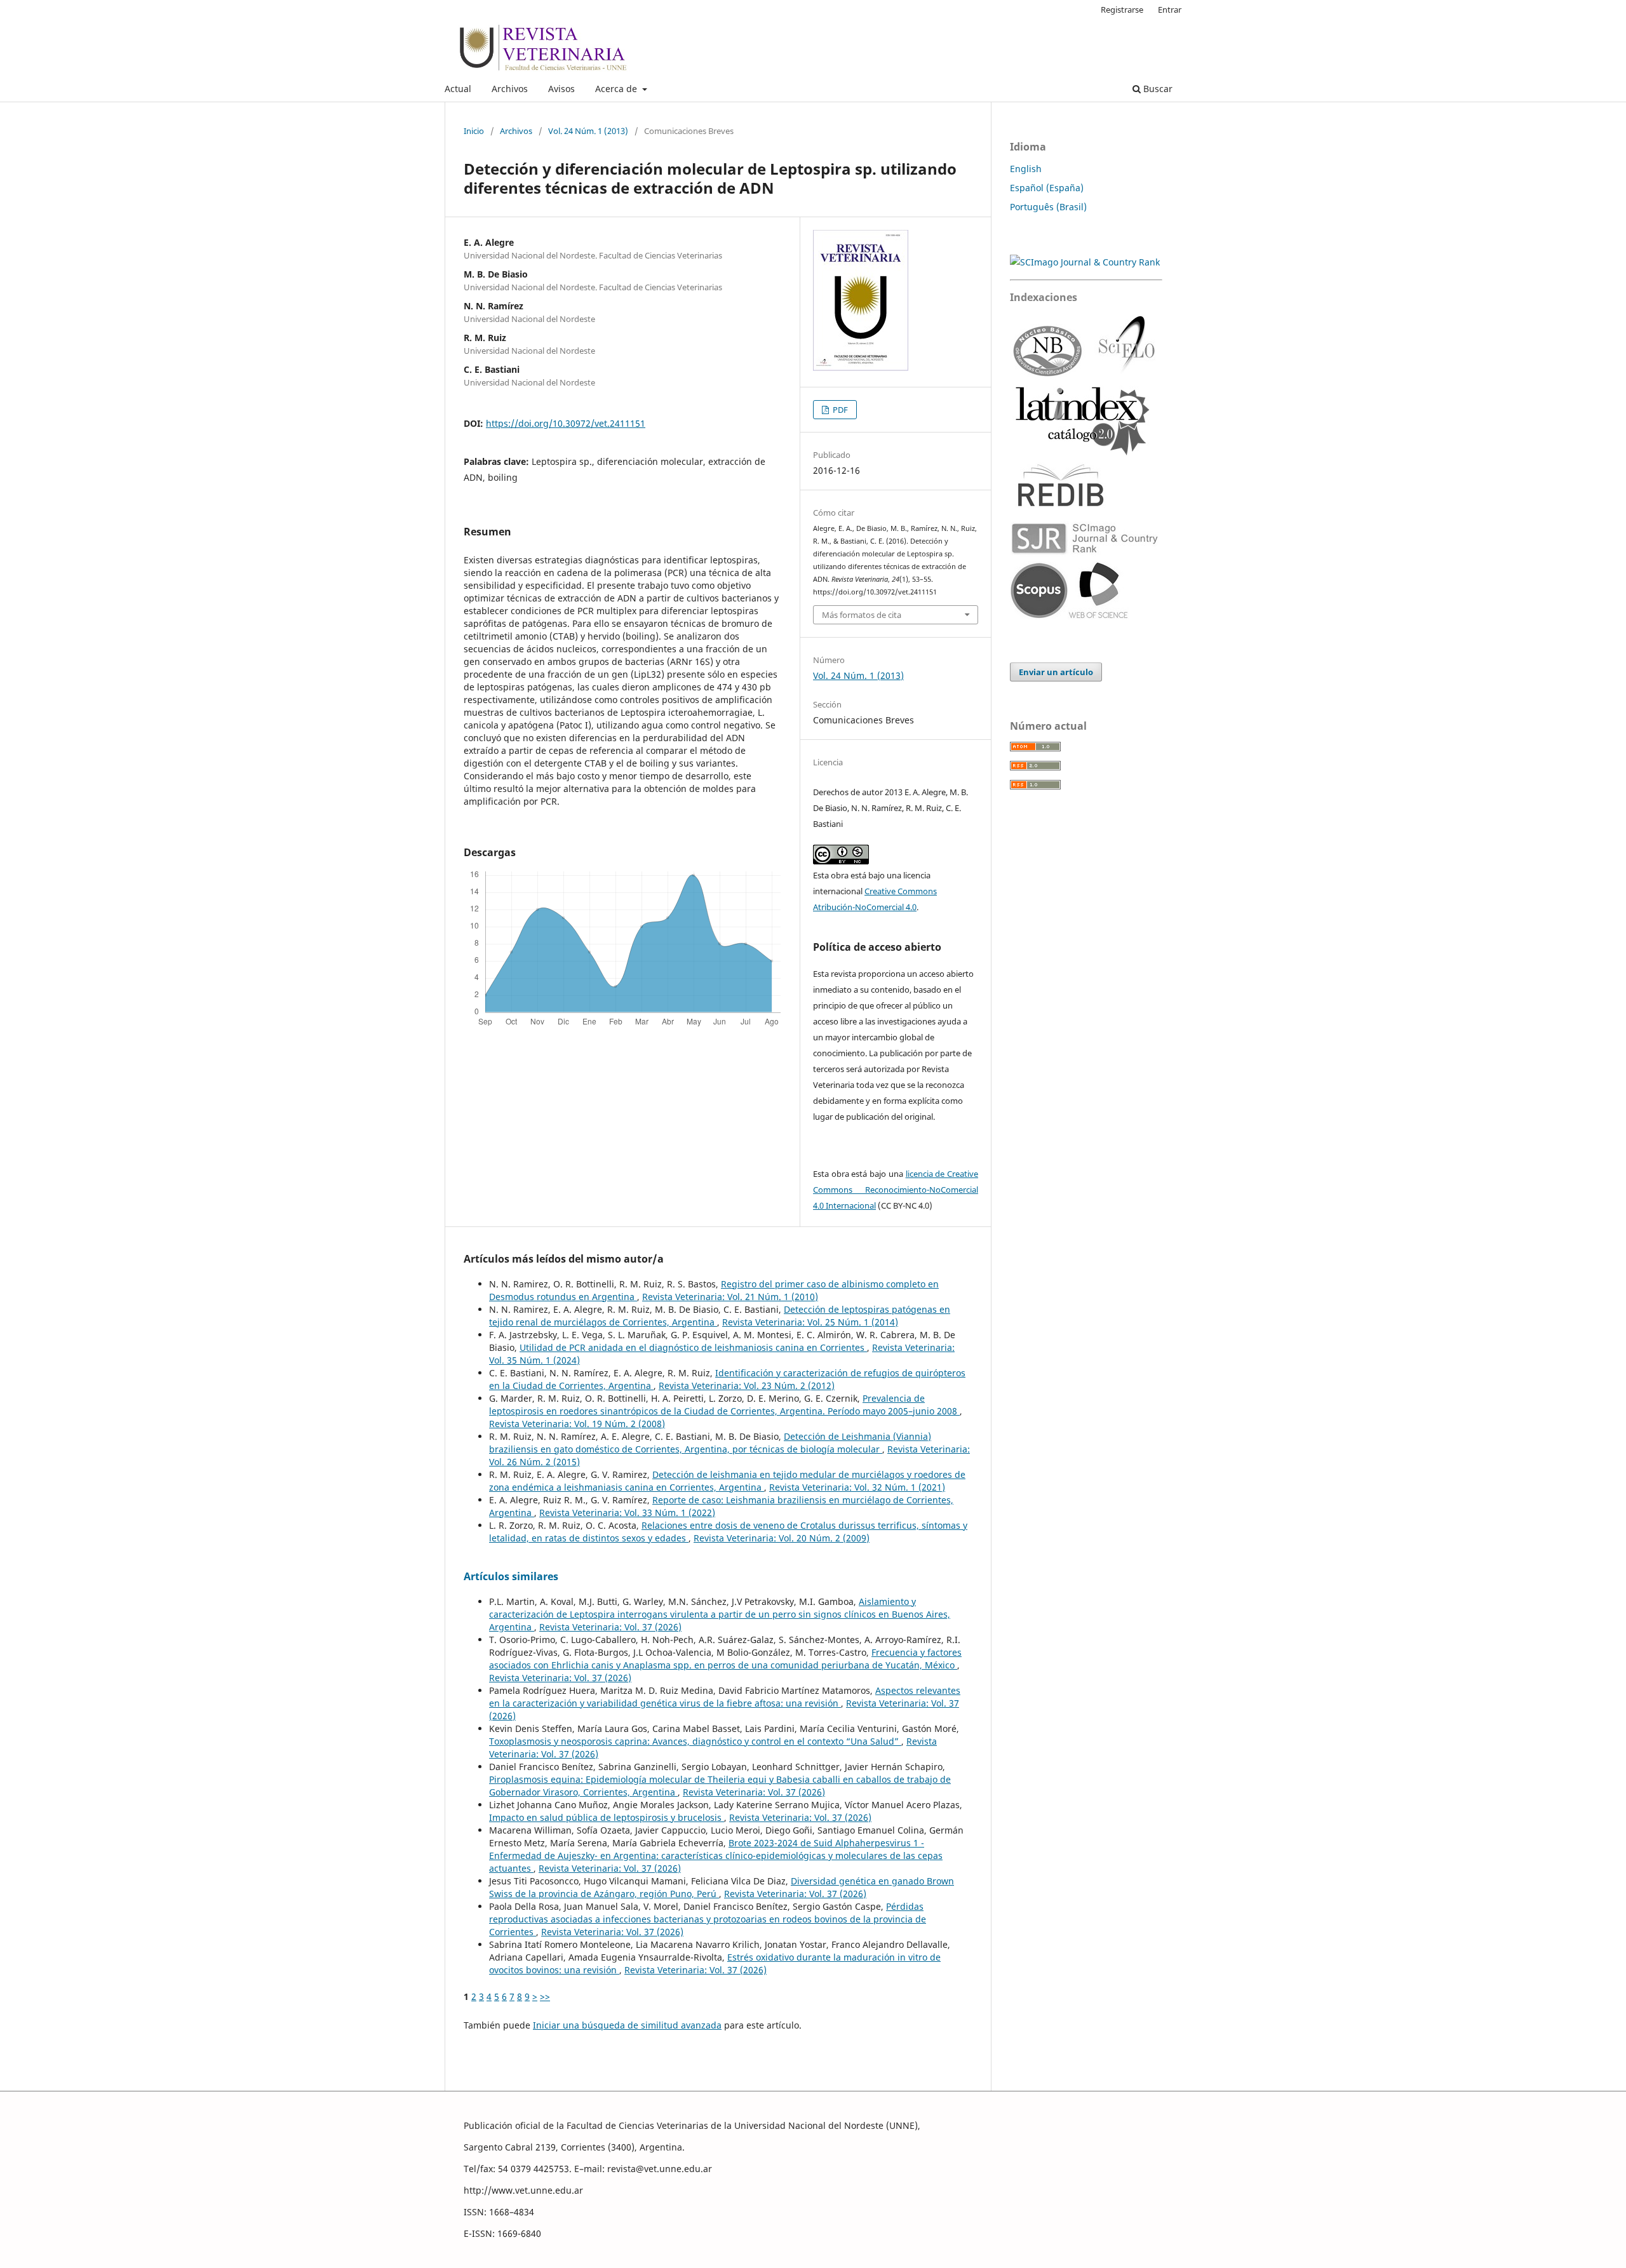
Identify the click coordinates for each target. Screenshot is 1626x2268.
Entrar (1170, 10)
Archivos (510, 89)
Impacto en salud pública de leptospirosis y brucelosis (607, 1817)
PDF (839, 410)
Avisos (561, 89)
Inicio (474, 131)
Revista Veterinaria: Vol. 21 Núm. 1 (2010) (730, 1297)
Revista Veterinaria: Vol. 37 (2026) (610, 1627)
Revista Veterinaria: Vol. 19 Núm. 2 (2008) (577, 1424)
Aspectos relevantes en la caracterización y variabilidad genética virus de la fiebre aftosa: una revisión (725, 1697)
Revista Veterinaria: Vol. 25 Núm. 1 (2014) (810, 1322)
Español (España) (1047, 188)
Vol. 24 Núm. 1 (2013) (588, 131)
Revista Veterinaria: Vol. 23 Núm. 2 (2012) (747, 1386)
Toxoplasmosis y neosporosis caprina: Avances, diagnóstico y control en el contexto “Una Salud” (695, 1741)
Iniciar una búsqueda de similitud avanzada (627, 2025)
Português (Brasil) (1048, 207)
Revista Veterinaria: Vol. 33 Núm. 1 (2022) (627, 1513)
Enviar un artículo (1056, 672)
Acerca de (617, 89)
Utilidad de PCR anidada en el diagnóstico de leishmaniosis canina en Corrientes (693, 1347)
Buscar (1157, 89)
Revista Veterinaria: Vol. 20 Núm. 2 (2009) (782, 1538)
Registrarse (1122, 10)
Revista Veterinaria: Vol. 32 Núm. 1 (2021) (857, 1487)
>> (545, 1996)
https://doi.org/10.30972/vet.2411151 (566, 423)
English (1026, 169)
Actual (458, 89)
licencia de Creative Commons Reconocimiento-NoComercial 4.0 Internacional (896, 1190)
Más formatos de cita (862, 615)
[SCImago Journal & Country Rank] (1085, 262)
